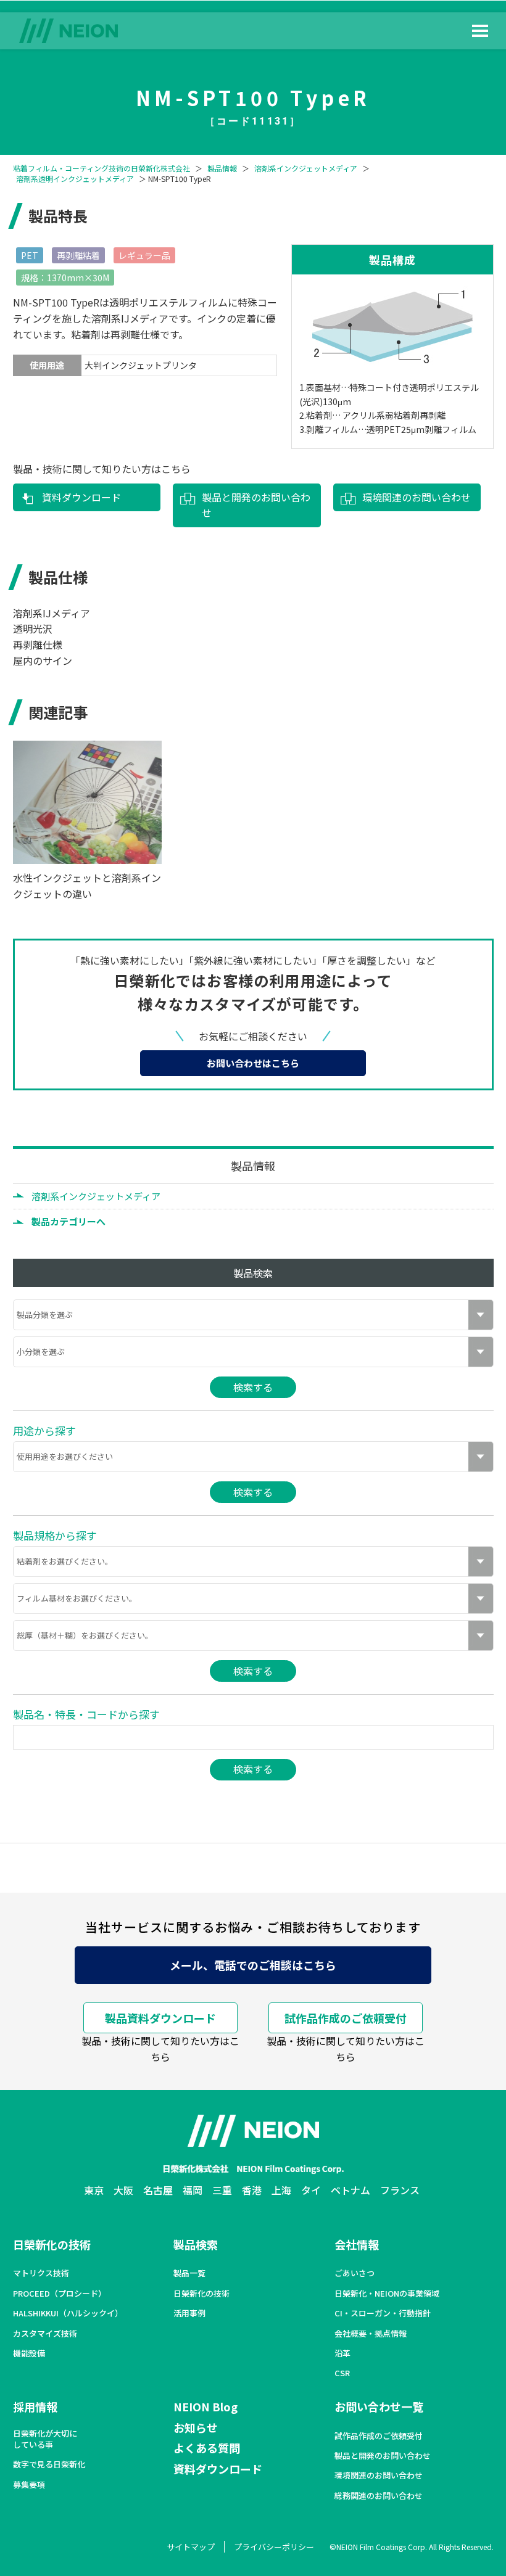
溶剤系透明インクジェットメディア (75, 179)
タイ (311, 2190)
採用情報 (35, 2406)
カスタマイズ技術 (45, 2334)
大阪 (123, 2190)
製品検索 (196, 2244)
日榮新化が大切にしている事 (45, 2439)
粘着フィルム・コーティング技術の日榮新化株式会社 (102, 168)
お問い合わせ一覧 (379, 2406)
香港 (252, 2190)
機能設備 (29, 2353)
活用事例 (189, 2313)
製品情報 (222, 168)
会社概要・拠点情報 (371, 2334)
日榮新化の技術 (52, 2244)
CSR (342, 2373)
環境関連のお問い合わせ (417, 497)
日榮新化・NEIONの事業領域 (387, 2294)
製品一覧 (189, 2273)
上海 (281, 2190)
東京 (94, 2190)
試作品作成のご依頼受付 (346, 2018)
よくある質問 (207, 2448)
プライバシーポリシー (274, 2547)
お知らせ (196, 2427)
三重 (222, 2190)
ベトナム (350, 2190)
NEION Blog (205, 2406)
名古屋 (158, 2190)
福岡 (193, 2190)
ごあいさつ (355, 2273)
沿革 (342, 2353)
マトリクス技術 (41, 2273)
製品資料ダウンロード (160, 2018)
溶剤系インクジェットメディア (306, 168)
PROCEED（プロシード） (60, 2294)
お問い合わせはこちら (253, 1063)
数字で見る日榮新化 (49, 2464)
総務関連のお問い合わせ (379, 2496)
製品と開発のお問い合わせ (256, 505)
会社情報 (357, 2244)
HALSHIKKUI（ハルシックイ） (68, 2313)
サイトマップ (191, 2547)
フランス (400, 2190)
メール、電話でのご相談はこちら (253, 1965)
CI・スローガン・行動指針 (383, 2313)
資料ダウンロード (81, 497)
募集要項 (29, 2485)
